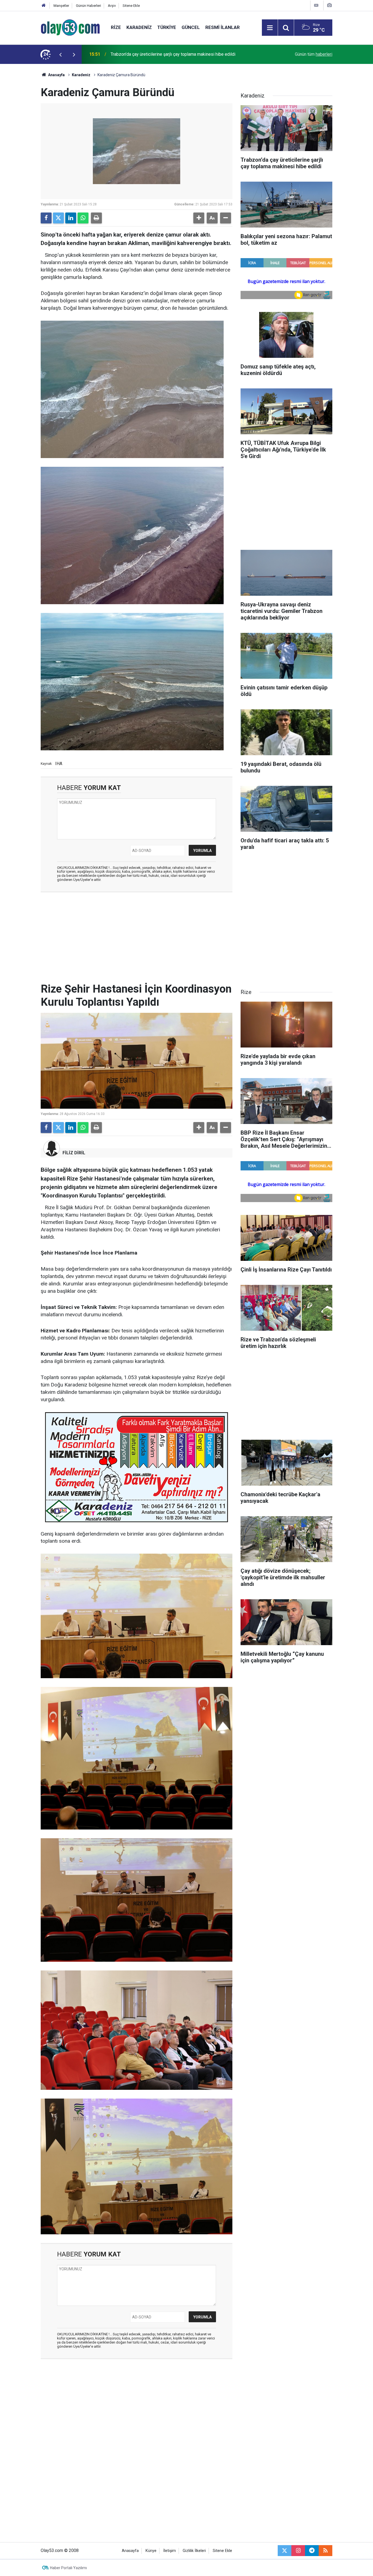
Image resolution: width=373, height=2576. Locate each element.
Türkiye (167, 27)
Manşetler (61, 6)
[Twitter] (58, 218)
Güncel (191, 27)
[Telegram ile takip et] (312, 2551)
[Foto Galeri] (329, 5)
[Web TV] (316, 5)
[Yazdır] (96, 218)
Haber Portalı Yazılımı (68, 2568)
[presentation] (60, 54)
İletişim (170, 2551)
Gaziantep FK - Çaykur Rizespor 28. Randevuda (155, 54)
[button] (199, 218)
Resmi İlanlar (223, 27)
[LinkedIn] (71, 218)
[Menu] (270, 28)
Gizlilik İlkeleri (194, 2551)
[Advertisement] (26, 146)
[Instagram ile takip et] (298, 2551)
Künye (151, 2551)
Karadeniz (139, 27)
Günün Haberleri (88, 6)
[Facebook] (46, 218)
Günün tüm (314, 54)
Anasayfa (56, 75)
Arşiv (112, 6)
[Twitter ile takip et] (285, 2551)
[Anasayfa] (44, 6)
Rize (116, 27)
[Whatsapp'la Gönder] (83, 218)
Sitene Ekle (131, 6)
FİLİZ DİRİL (74, 1153)
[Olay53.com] (70, 27)
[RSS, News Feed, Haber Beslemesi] (325, 2551)
